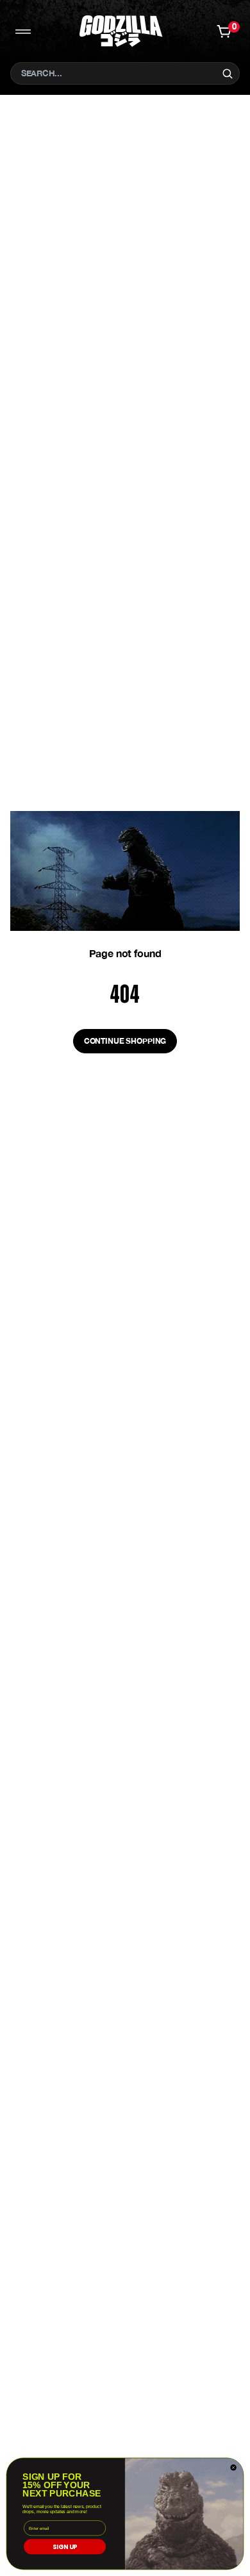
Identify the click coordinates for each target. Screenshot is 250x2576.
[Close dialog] (233, 2468)
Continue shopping (125, 1041)
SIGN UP (65, 2547)
